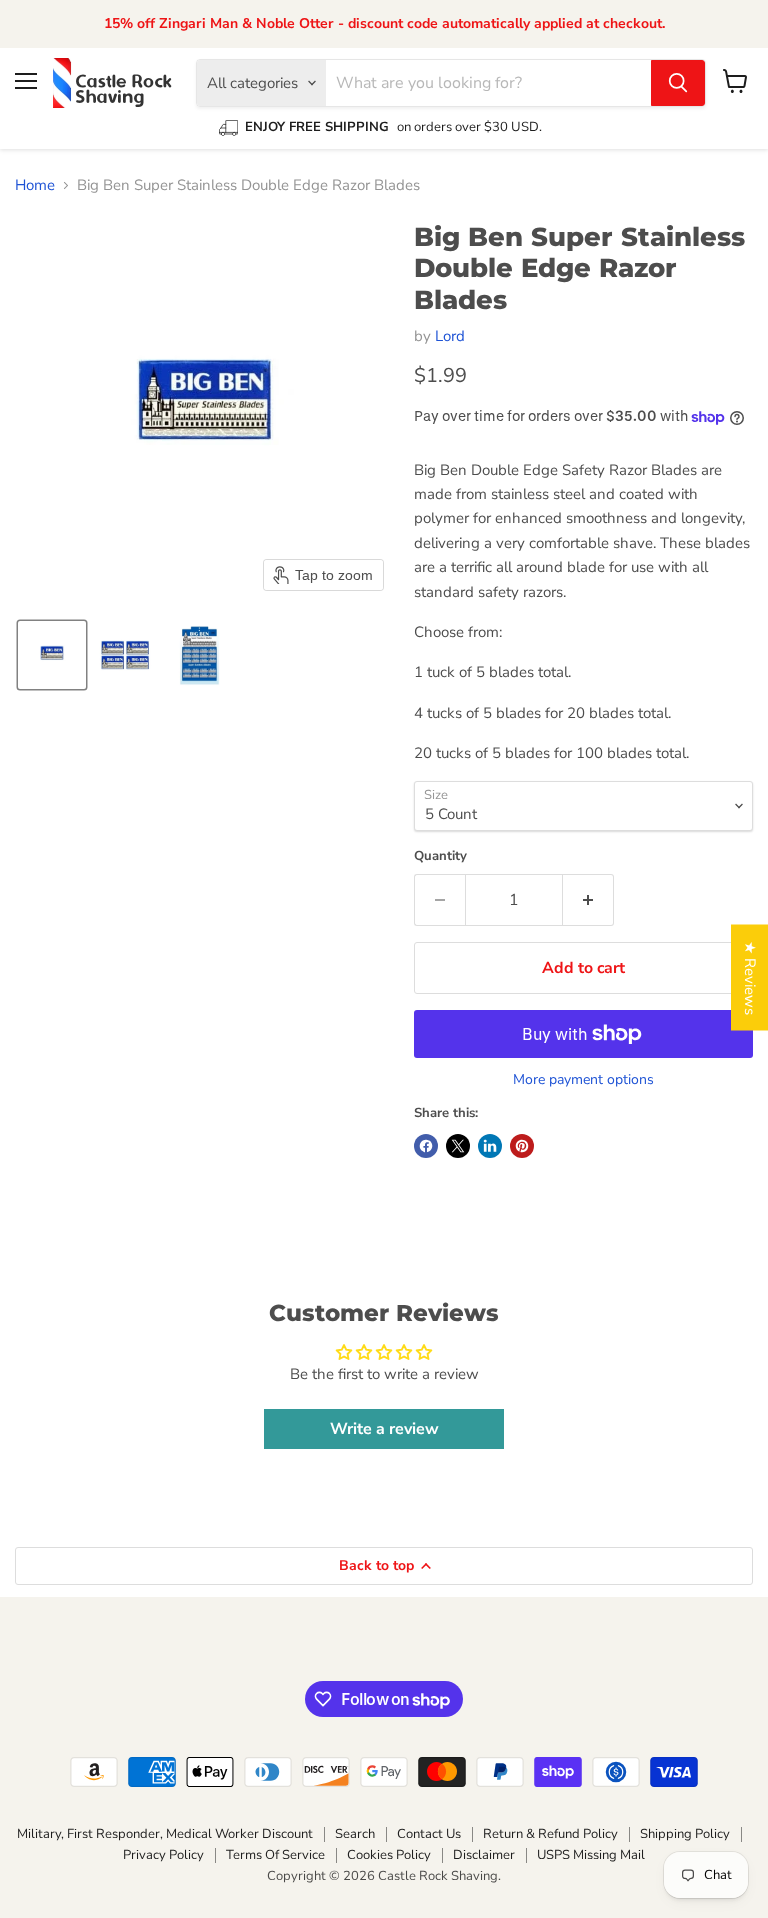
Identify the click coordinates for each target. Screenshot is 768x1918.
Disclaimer (484, 1855)
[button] (52, 655)
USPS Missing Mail (591, 1855)
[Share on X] (458, 1146)
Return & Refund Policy (550, 1834)
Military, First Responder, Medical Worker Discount (165, 1834)
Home (35, 185)
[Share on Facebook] (426, 1146)
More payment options (583, 1080)
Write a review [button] (384, 1429)
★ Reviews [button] (750, 978)
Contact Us (429, 1834)
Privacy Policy (163, 1855)
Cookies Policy (389, 1855)
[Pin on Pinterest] (522, 1146)
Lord (450, 336)
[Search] (678, 83)
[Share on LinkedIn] (490, 1146)
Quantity (440, 856)
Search (355, 1834)
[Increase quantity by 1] (588, 900)
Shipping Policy (685, 1834)
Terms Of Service (275, 1855)
